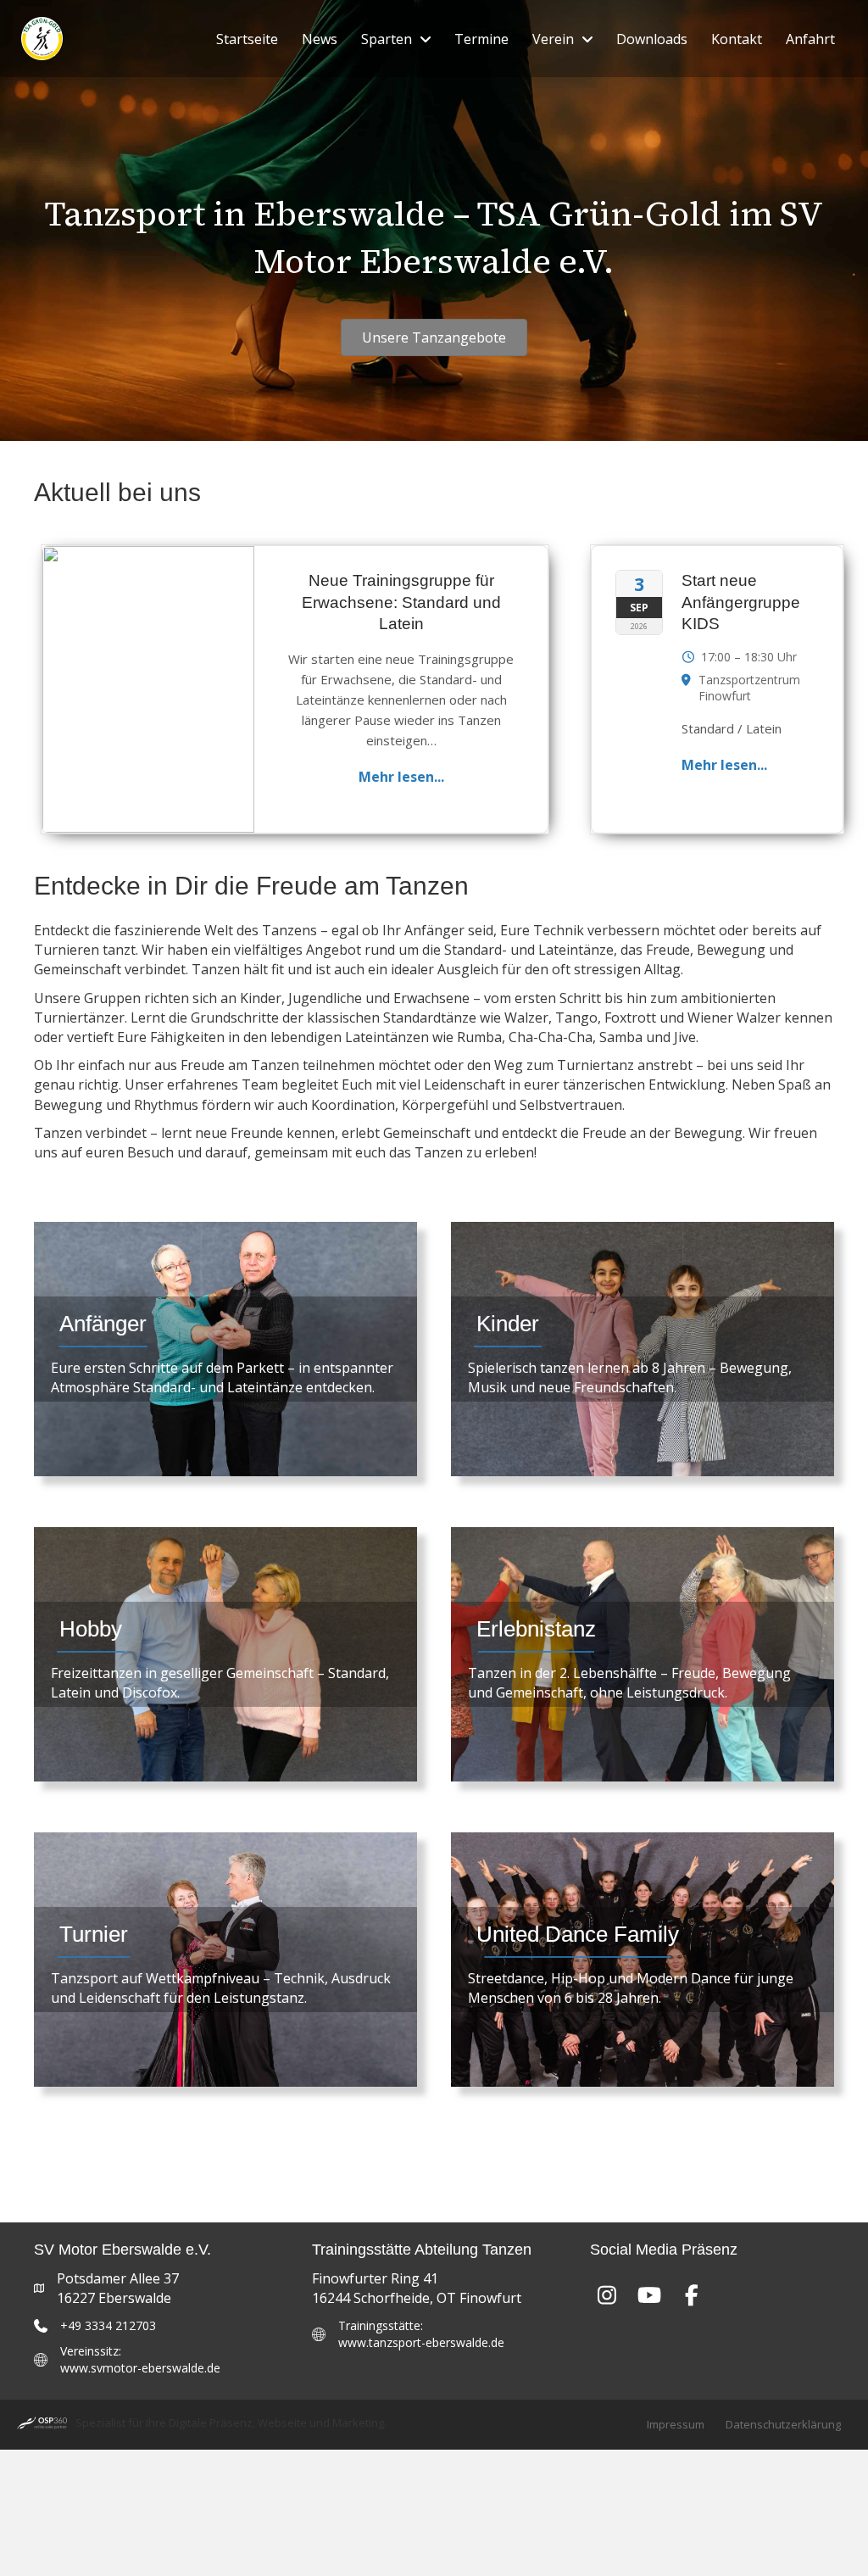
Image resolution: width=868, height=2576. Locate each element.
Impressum (676, 2424)
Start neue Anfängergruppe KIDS (741, 602)
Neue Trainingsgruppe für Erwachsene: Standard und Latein (401, 602)
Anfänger (103, 1324)
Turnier (94, 1934)
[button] (607, 2294)
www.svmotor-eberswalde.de (140, 2368)
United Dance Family (578, 1934)
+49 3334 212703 (108, 2325)
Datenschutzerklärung (783, 2424)
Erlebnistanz (536, 1629)
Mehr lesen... (401, 777)
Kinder (508, 1324)
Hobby (91, 1629)
